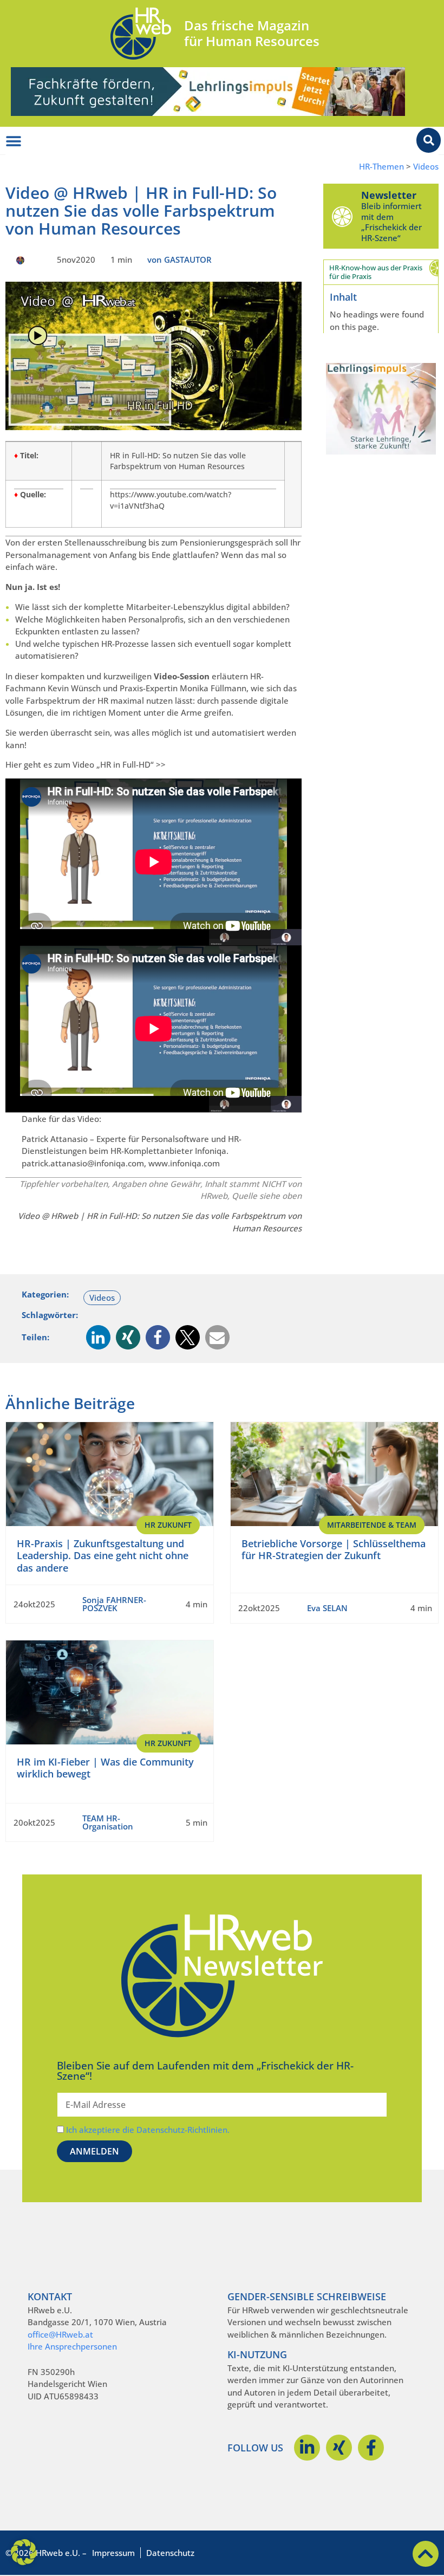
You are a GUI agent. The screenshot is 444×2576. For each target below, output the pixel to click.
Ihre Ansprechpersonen (72, 2346)
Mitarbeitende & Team (372, 1525)
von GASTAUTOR (179, 259)
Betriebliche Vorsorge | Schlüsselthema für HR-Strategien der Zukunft (334, 1550)
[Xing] (339, 2448)
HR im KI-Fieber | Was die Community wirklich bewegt (105, 1768)
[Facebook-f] (371, 2448)
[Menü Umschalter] (14, 141)
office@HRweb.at (60, 2334)
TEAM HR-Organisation (108, 1822)
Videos (426, 167)
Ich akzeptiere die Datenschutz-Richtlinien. (148, 2130)
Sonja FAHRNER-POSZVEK (114, 1604)
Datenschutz (170, 2553)
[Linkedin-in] (307, 2448)
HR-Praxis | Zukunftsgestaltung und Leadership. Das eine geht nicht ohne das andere (103, 1556)
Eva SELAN (327, 1608)
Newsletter (389, 195)
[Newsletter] (342, 216)
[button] (98, 1337)
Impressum (113, 2553)
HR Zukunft (168, 1525)
